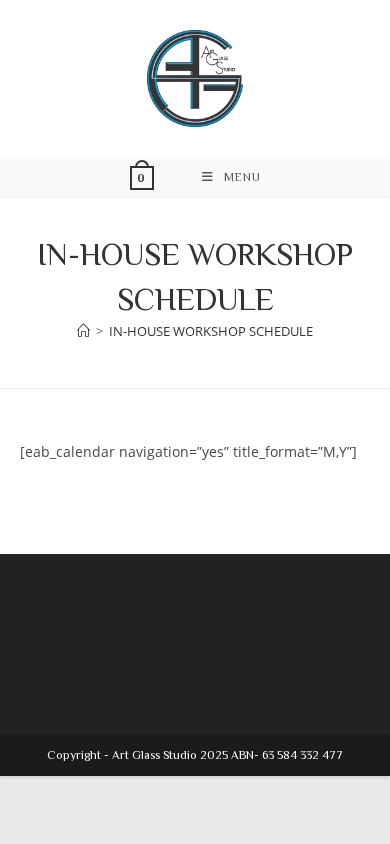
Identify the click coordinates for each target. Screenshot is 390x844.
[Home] (83, 331)
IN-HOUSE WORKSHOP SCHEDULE (211, 331)
